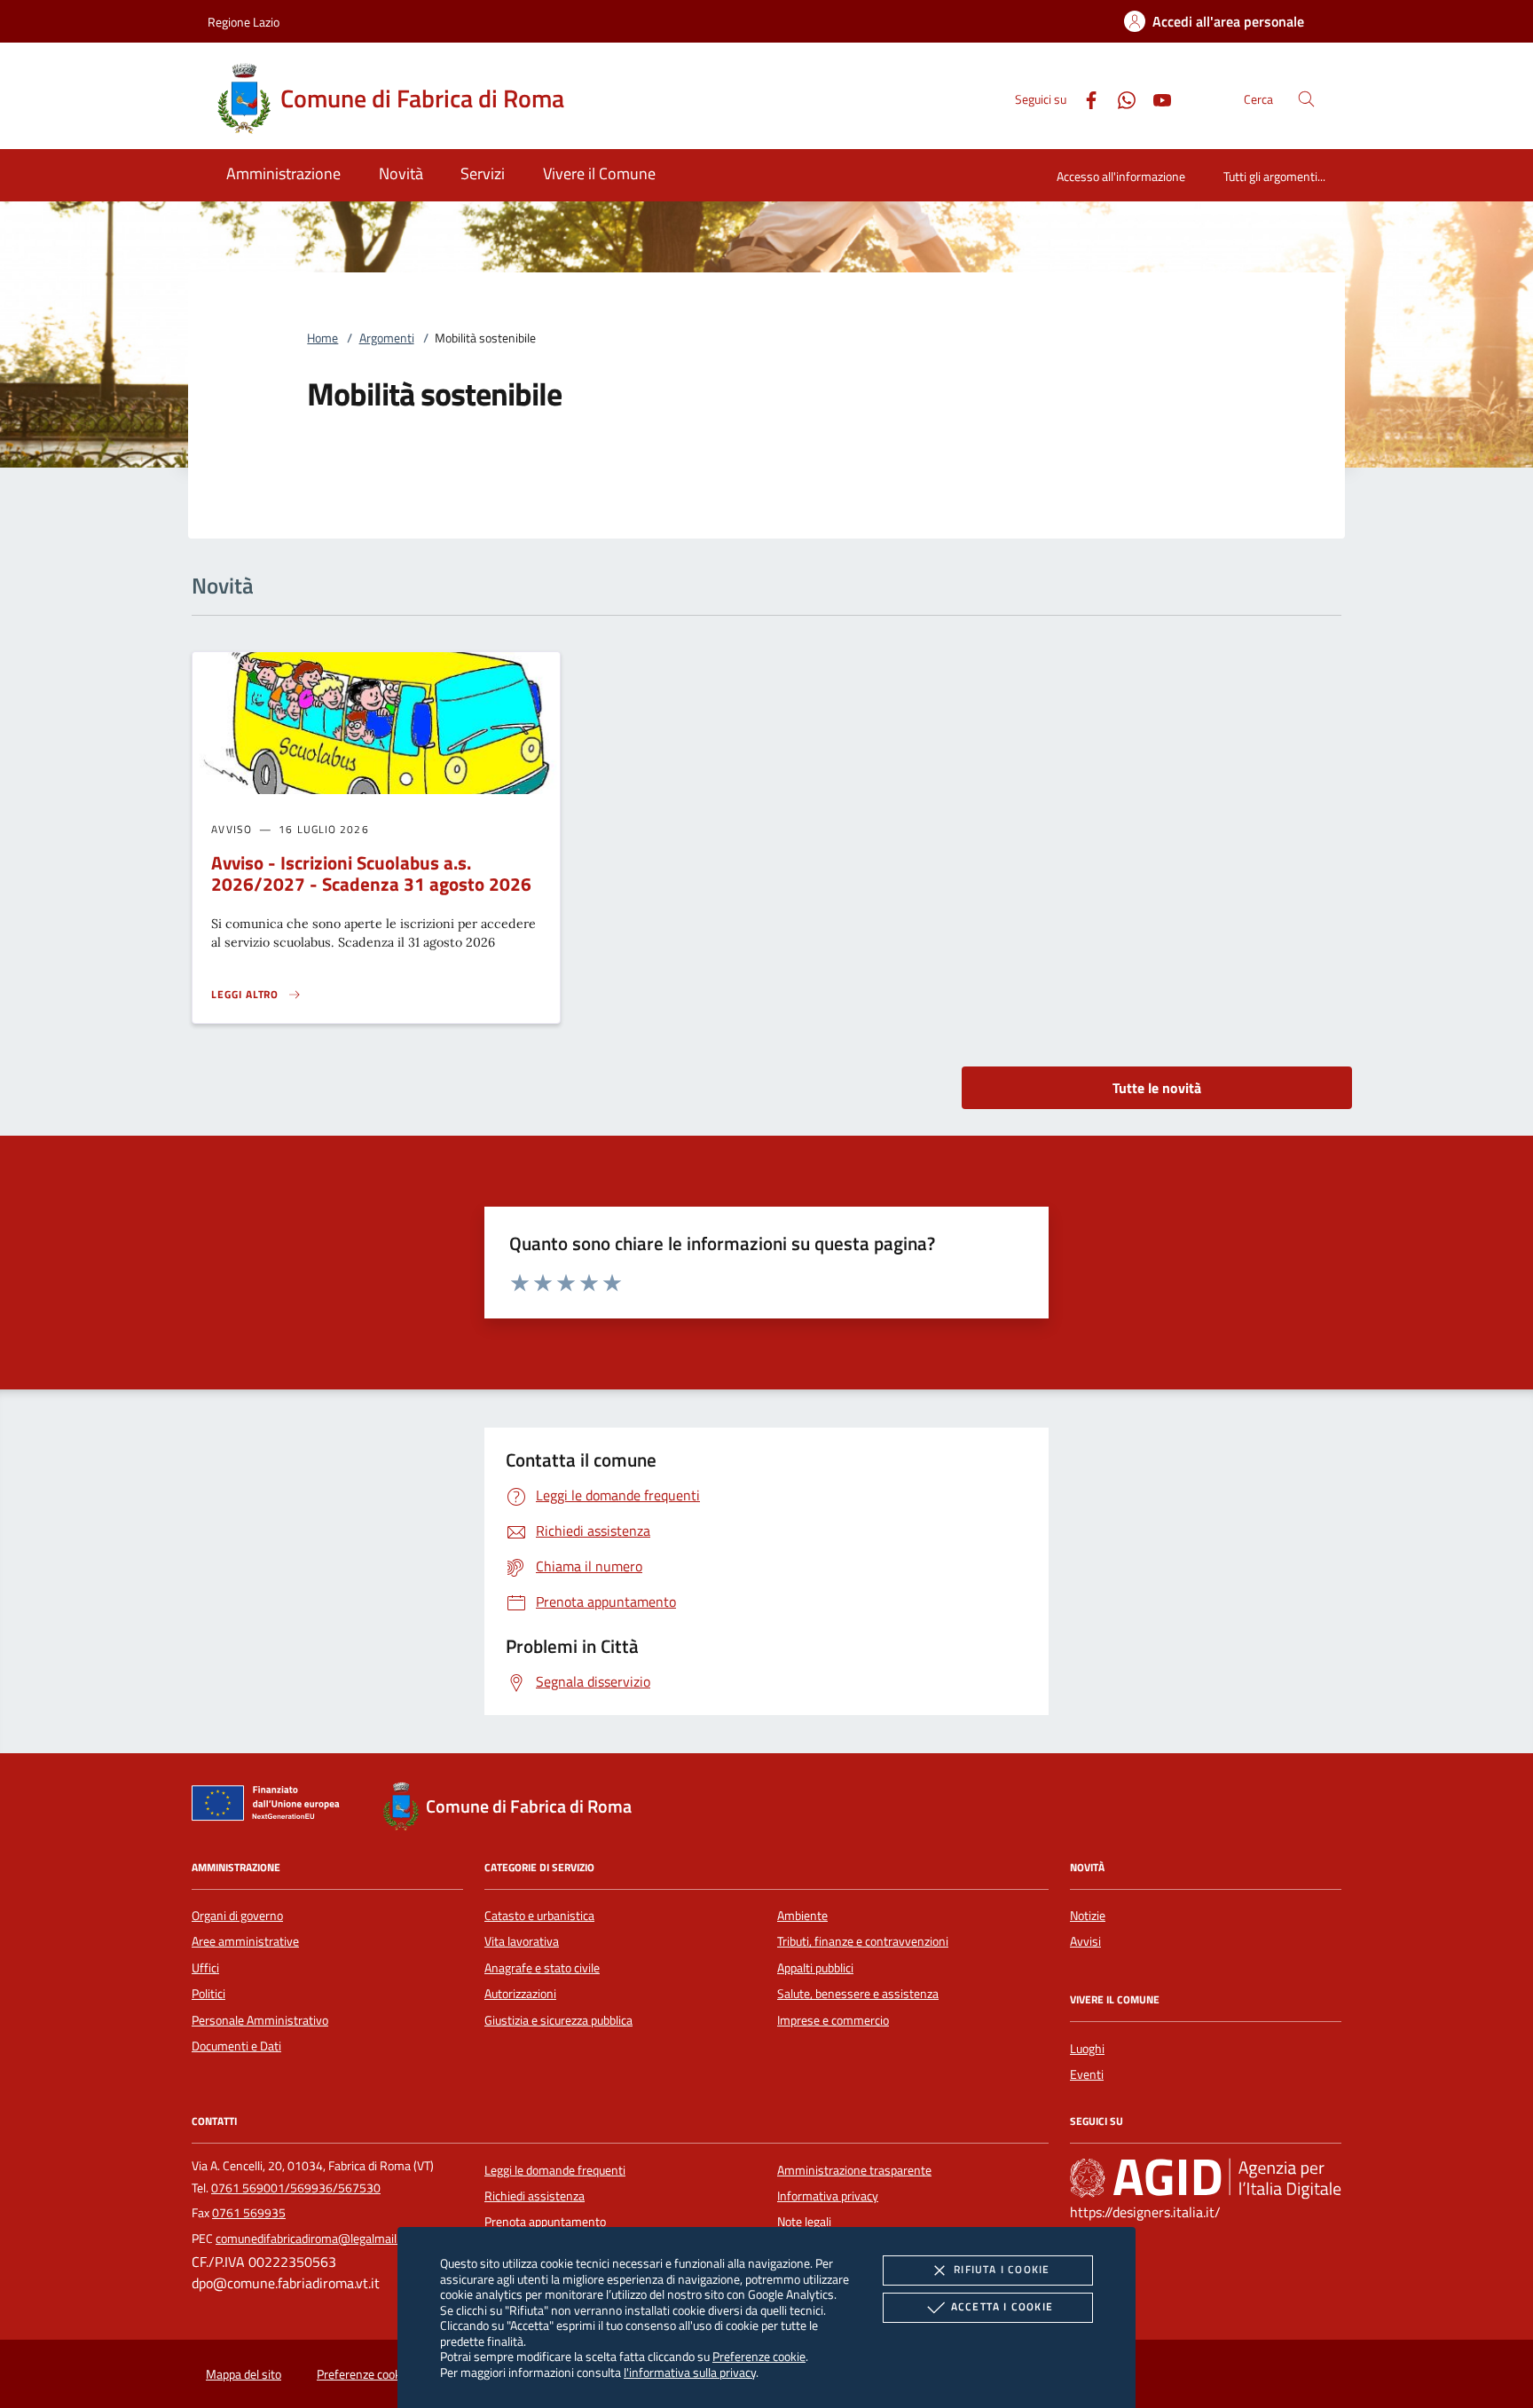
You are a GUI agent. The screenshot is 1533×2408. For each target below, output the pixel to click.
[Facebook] (1084, 98)
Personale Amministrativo (260, 2020)
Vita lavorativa (522, 1941)
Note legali (804, 2222)
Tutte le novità (1157, 1088)
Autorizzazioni (520, 1994)
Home (322, 338)
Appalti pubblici (815, 1968)
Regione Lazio (244, 22)
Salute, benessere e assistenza (858, 1994)
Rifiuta (1002, 2269)
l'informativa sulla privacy (690, 2372)
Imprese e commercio (833, 2020)
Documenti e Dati (236, 2046)
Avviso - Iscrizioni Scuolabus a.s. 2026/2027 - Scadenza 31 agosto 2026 (371, 873)
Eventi (1087, 2074)
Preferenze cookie (759, 2356)
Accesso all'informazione (1121, 176)
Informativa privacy (828, 2196)
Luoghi (1087, 2049)
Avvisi (1085, 1941)
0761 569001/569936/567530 (296, 2188)
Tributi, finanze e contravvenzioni (863, 1941)
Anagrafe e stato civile (542, 1968)
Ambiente (802, 1916)
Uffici (205, 1968)
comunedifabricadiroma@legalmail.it (311, 2239)
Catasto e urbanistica (539, 1916)
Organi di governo (237, 1916)
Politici (208, 1994)
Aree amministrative (245, 1941)
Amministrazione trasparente (854, 2170)
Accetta (1002, 2306)
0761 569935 (249, 2213)
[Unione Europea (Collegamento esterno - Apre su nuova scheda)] (271, 1806)
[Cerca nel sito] (1306, 99)
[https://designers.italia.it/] (1206, 2177)
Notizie (1088, 1916)
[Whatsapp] (1120, 98)
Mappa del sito (244, 2374)
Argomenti (387, 338)
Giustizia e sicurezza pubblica (558, 2020)
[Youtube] (1155, 98)
